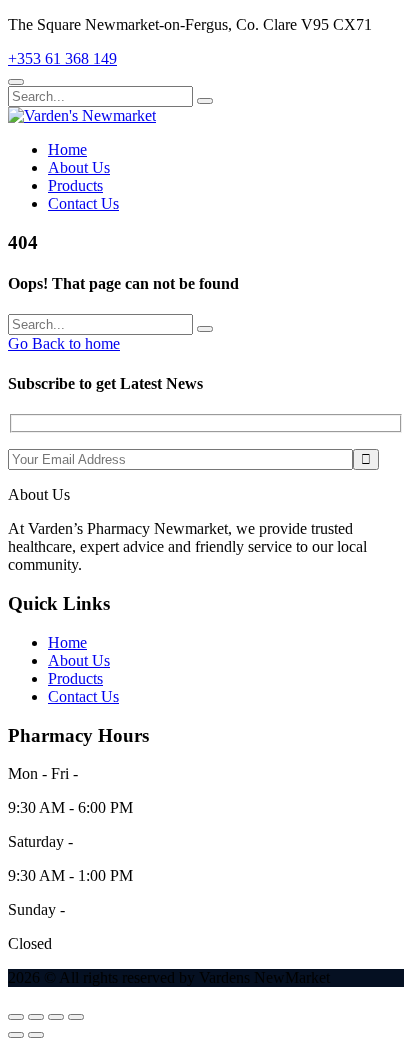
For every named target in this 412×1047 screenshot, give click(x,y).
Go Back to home (64, 343)
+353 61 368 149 (62, 58)
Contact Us (83, 203)
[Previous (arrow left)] (16, 1035)
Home (67, 149)
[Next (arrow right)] (36, 1035)
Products (75, 185)
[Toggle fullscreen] (36, 1017)
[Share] (56, 1017)
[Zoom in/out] (16, 1017)
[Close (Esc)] (76, 1017)
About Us (79, 167)
